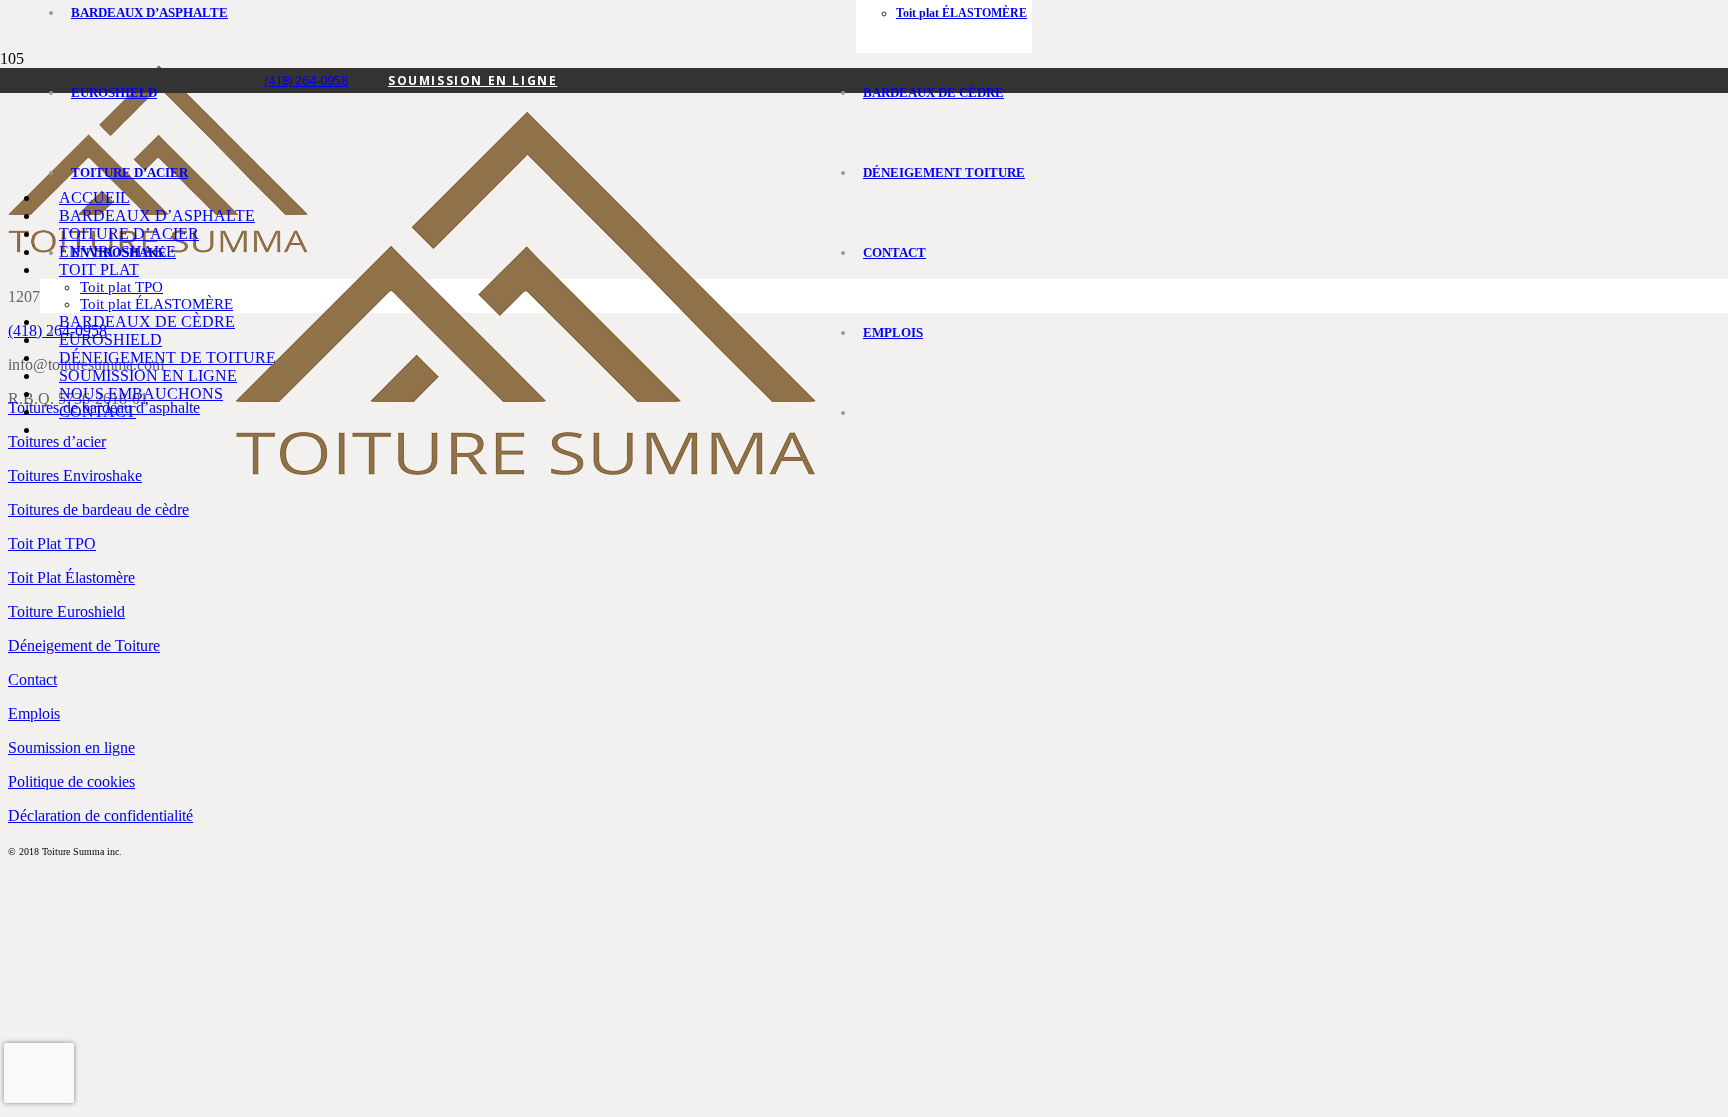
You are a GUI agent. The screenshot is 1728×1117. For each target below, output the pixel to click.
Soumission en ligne (71, 747)
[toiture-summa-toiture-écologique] (525, 470)
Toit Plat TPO (52, 543)
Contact (32, 679)
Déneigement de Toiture (84, 645)
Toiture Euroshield (66, 611)
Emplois (34, 713)
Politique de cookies (71, 781)
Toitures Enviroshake (75, 475)
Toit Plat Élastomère (71, 577)
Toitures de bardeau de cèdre (98, 509)
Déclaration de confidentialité (100, 815)
